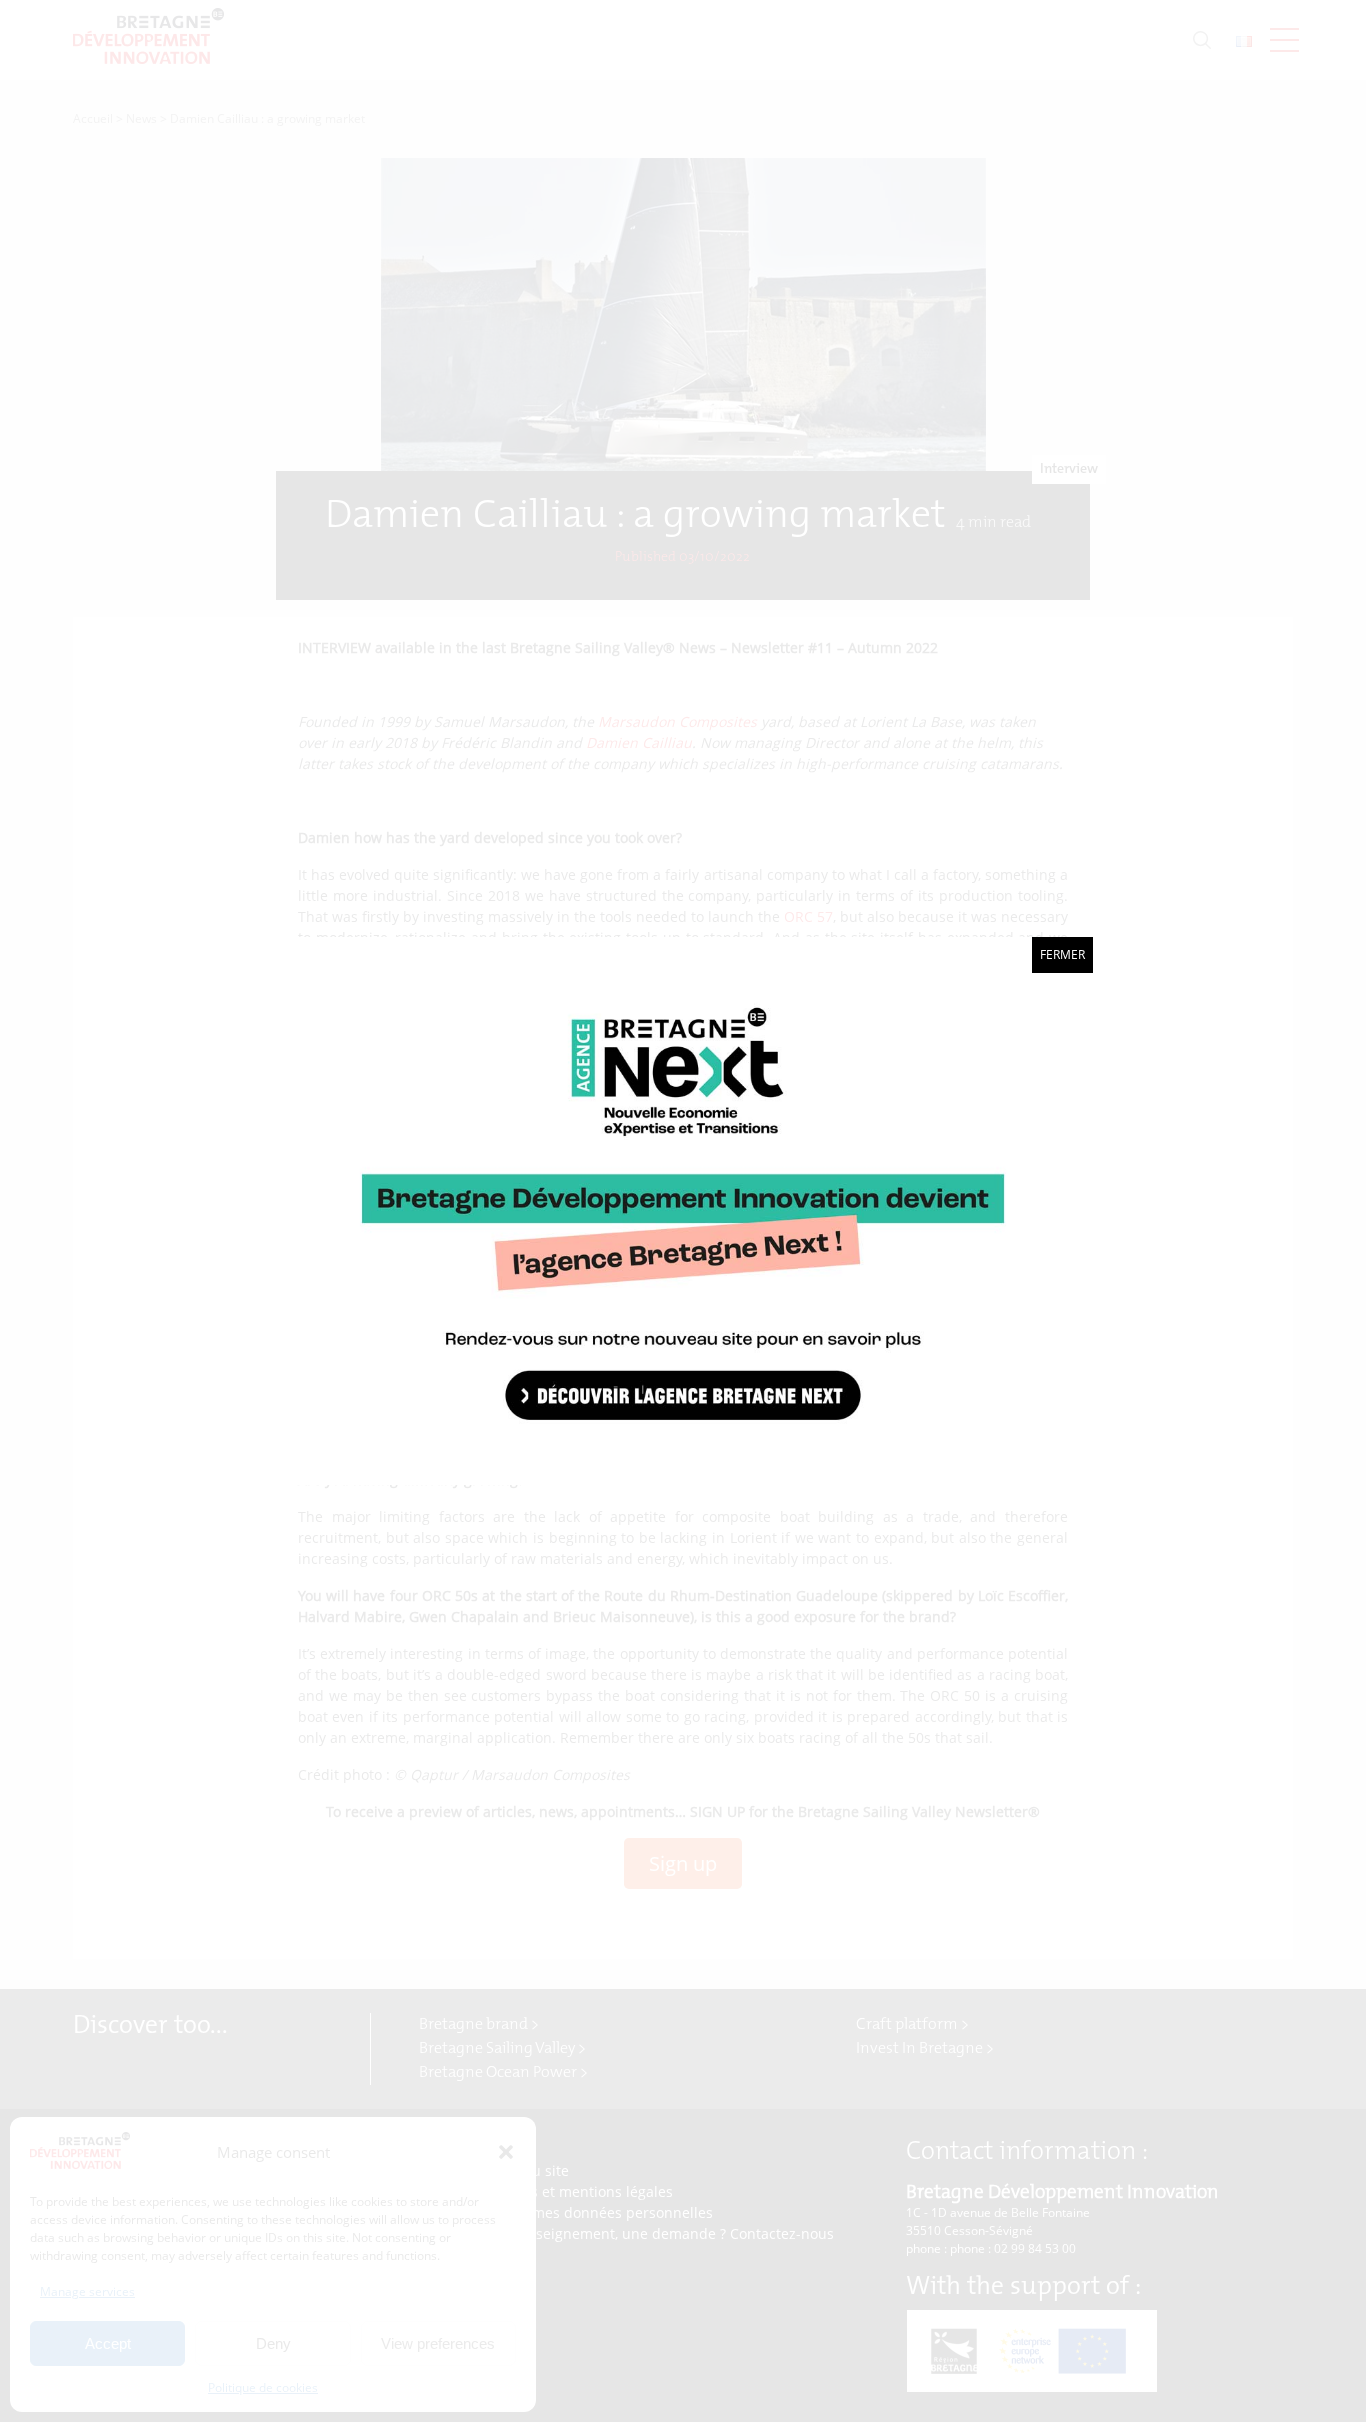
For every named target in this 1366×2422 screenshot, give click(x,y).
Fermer (1062, 954)
